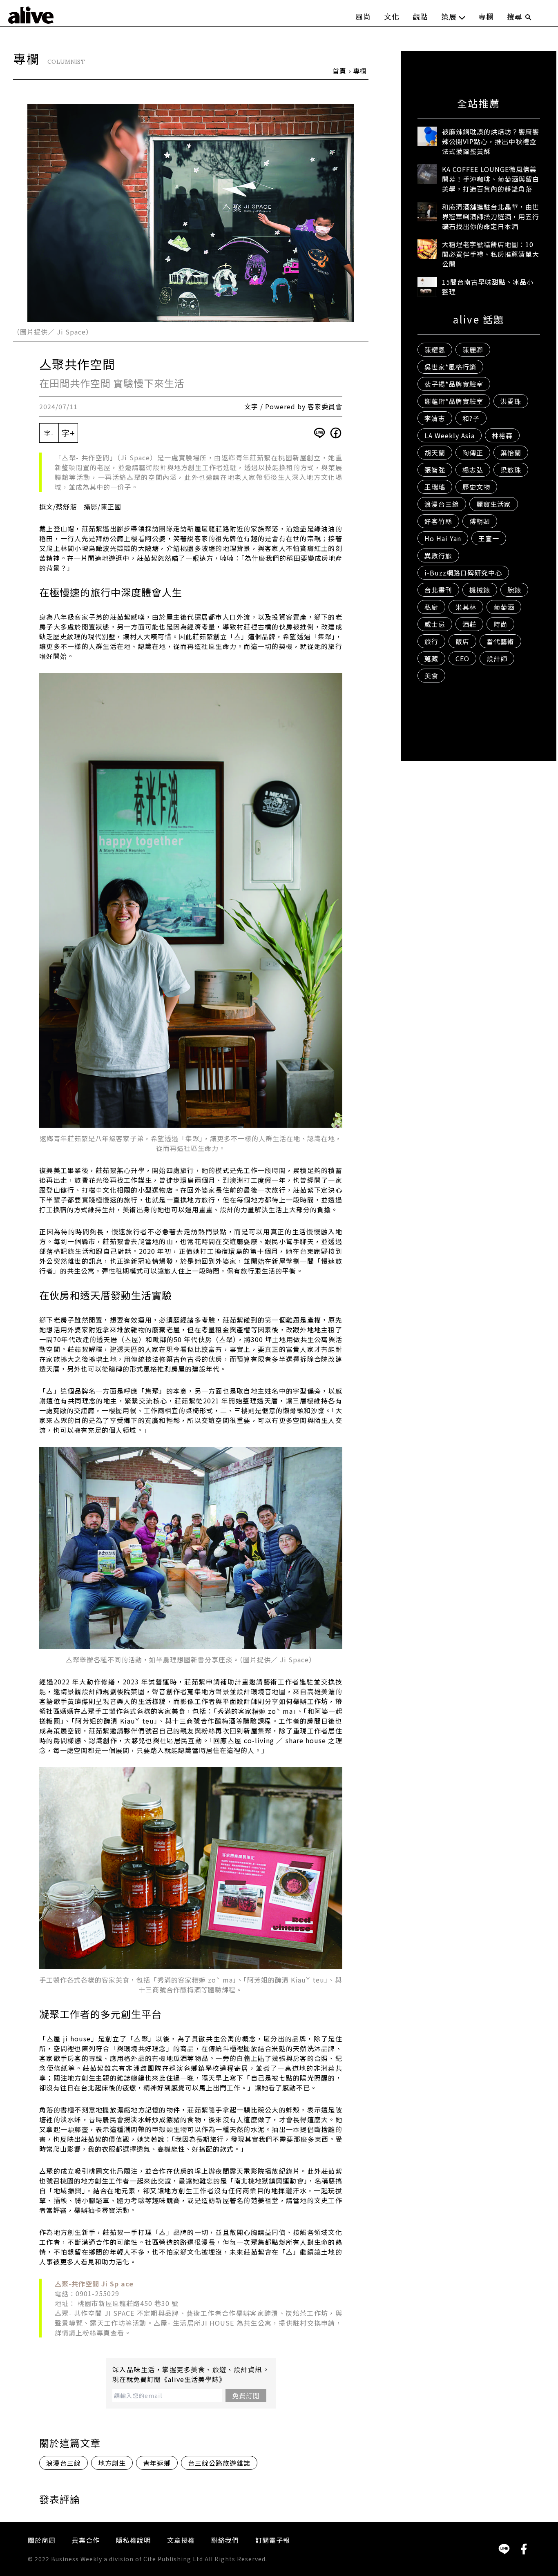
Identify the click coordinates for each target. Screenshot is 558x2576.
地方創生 (112, 2463)
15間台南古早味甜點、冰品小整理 (488, 287)
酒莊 (469, 624)
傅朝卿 (480, 521)
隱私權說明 (133, 2540)
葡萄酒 (504, 607)
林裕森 (502, 435)
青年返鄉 (157, 2463)
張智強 (435, 470)
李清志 (435, 418)
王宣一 (489, 538)
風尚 (363, 16)
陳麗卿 (473, 350)
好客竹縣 (438, 521)
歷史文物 (476, 487)
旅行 (431, 641)
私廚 (431, 607)
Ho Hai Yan (443, 538)
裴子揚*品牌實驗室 (454, 384)
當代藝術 (500, 641)
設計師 (497, 658)
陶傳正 (473, 453)
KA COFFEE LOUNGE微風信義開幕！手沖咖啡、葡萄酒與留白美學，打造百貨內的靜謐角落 (491, 179)
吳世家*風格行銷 (450, 367)
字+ (68, 433)
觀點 (420, 16)
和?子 (471, 418)
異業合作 (86, 2540)
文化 (392, 16)
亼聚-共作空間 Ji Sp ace (94, 2284)
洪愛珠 (511, 401)
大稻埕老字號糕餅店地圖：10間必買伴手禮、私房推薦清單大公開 (491, 254)
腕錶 (514, 590)
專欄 (486, 16)
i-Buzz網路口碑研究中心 (463, 573)
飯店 (462, 641)
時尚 (500, 624)
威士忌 (435, 624)
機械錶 (480, 590)
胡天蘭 (435, 453)
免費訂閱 (246, 2395)
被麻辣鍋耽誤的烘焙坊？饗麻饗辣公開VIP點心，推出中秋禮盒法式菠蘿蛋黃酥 (491, 141)
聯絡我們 (225, 2540)
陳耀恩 (435, 350)
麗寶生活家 (494, 504)
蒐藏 (431, 658)
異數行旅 (438, 555)
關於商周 (42, 2540)
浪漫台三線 (64, 2463)
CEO (462, 658)
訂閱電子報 (273, 2540)
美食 (431, 676)
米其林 (466, 607)
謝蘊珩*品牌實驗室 (454, 401)
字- (49, 433)
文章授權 (181, 2540)
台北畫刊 (438, 590)
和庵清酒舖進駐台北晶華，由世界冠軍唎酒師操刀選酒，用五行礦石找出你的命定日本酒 (491, 216)
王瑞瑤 (435, 487)
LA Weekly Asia (450, 435)
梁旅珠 (511, 470)
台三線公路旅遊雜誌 (219, 2463)
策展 (449, 16)
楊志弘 (473, 470)
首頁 (339, 71)
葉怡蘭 (511, 453)
